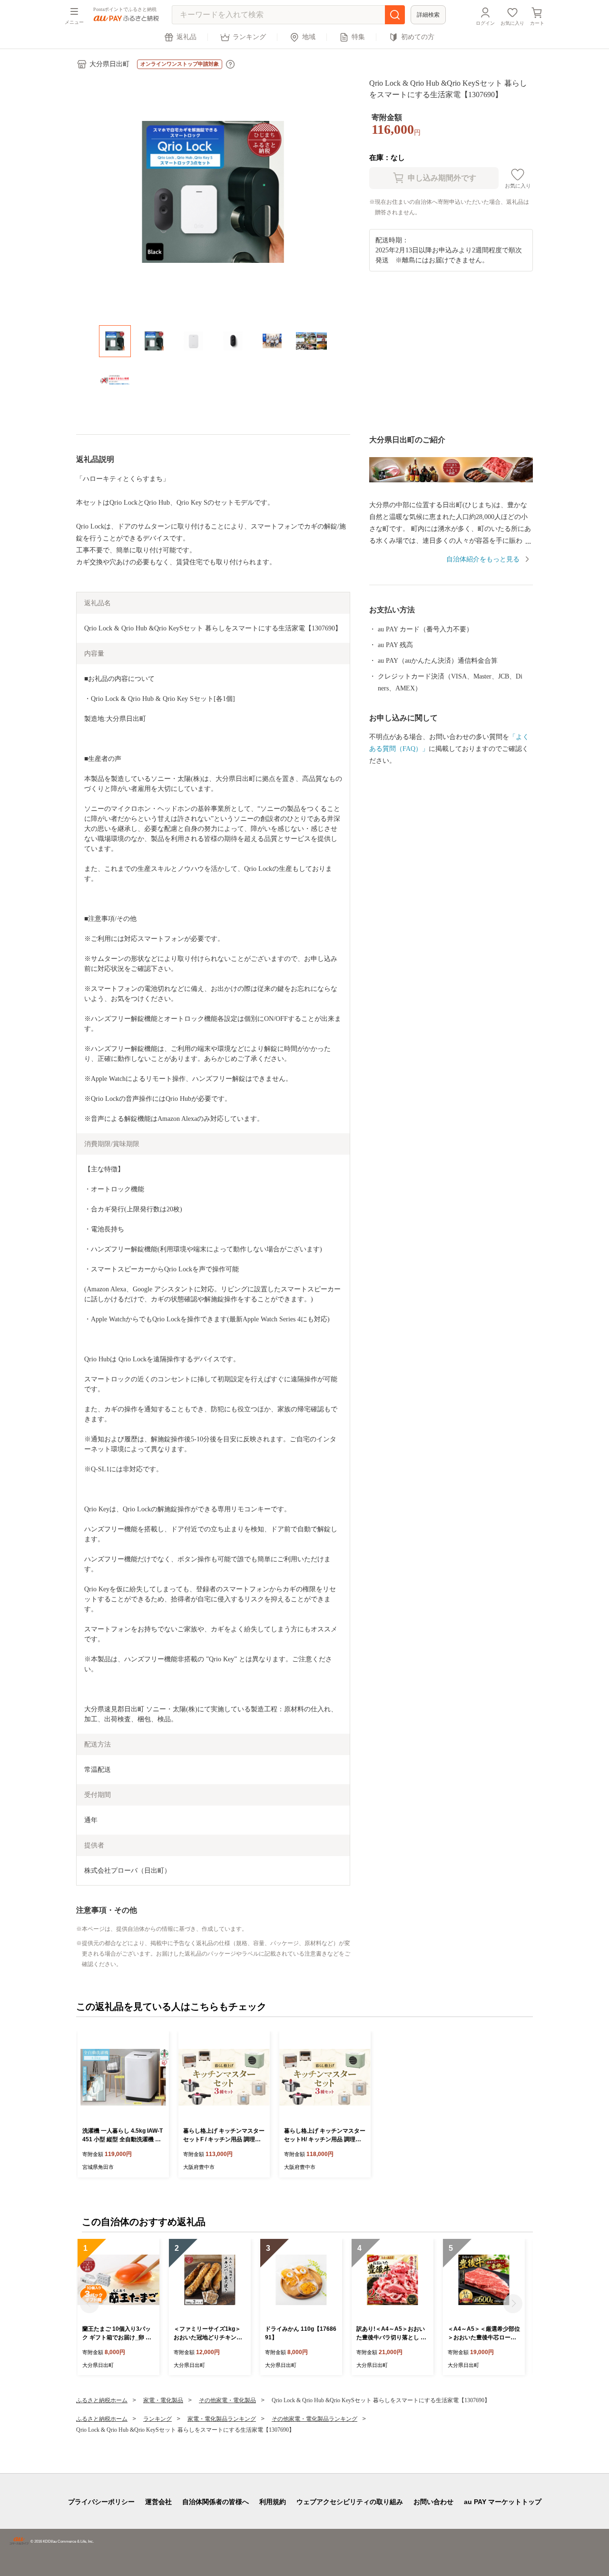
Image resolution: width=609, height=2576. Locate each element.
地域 (309, 37)
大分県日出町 (109, 64)
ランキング (249, 37)
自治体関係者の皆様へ (216, 2502)
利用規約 (273, 2502)
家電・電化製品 (163, 2400)
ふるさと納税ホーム (102, 2400)
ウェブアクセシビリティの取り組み (350, 2502)
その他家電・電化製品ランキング (314, 2419)
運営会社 (158, 2502)
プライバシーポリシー (101, 2502)
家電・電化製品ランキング (222, 2419)
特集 (358, 37)
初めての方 (418, 37)
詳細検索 (428, 15)
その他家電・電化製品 (227, 2400)
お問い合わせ (433, 2502)
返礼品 (187, 37)
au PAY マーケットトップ (503, 2502)
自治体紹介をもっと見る (483, 559)
